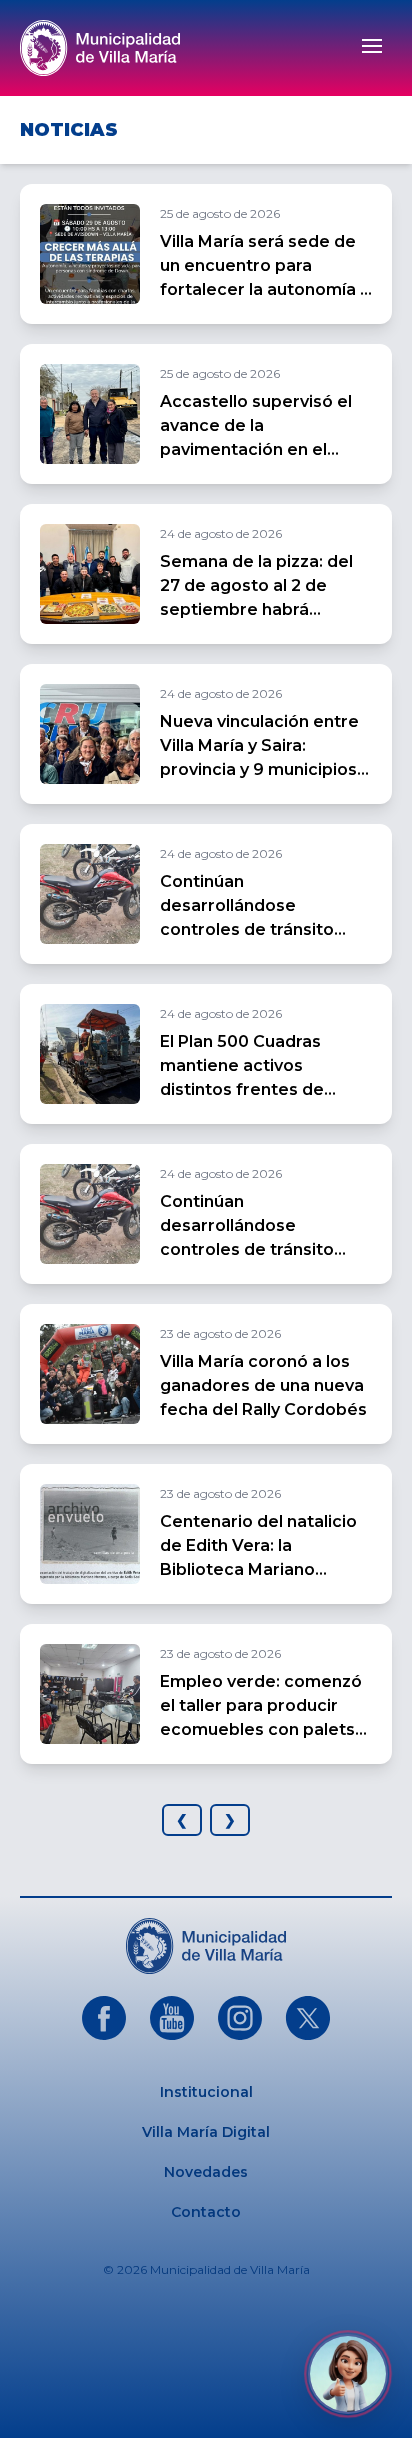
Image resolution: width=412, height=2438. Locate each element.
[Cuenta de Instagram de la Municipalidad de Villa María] (240, 2018)
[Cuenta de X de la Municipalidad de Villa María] (308, 2018)
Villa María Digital (206, 2132)
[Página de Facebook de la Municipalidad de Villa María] (104, 2018)
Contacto (206, 2212)
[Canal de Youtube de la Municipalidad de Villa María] (172, 2018)
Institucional (206, 2092)
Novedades (206, 2172)
